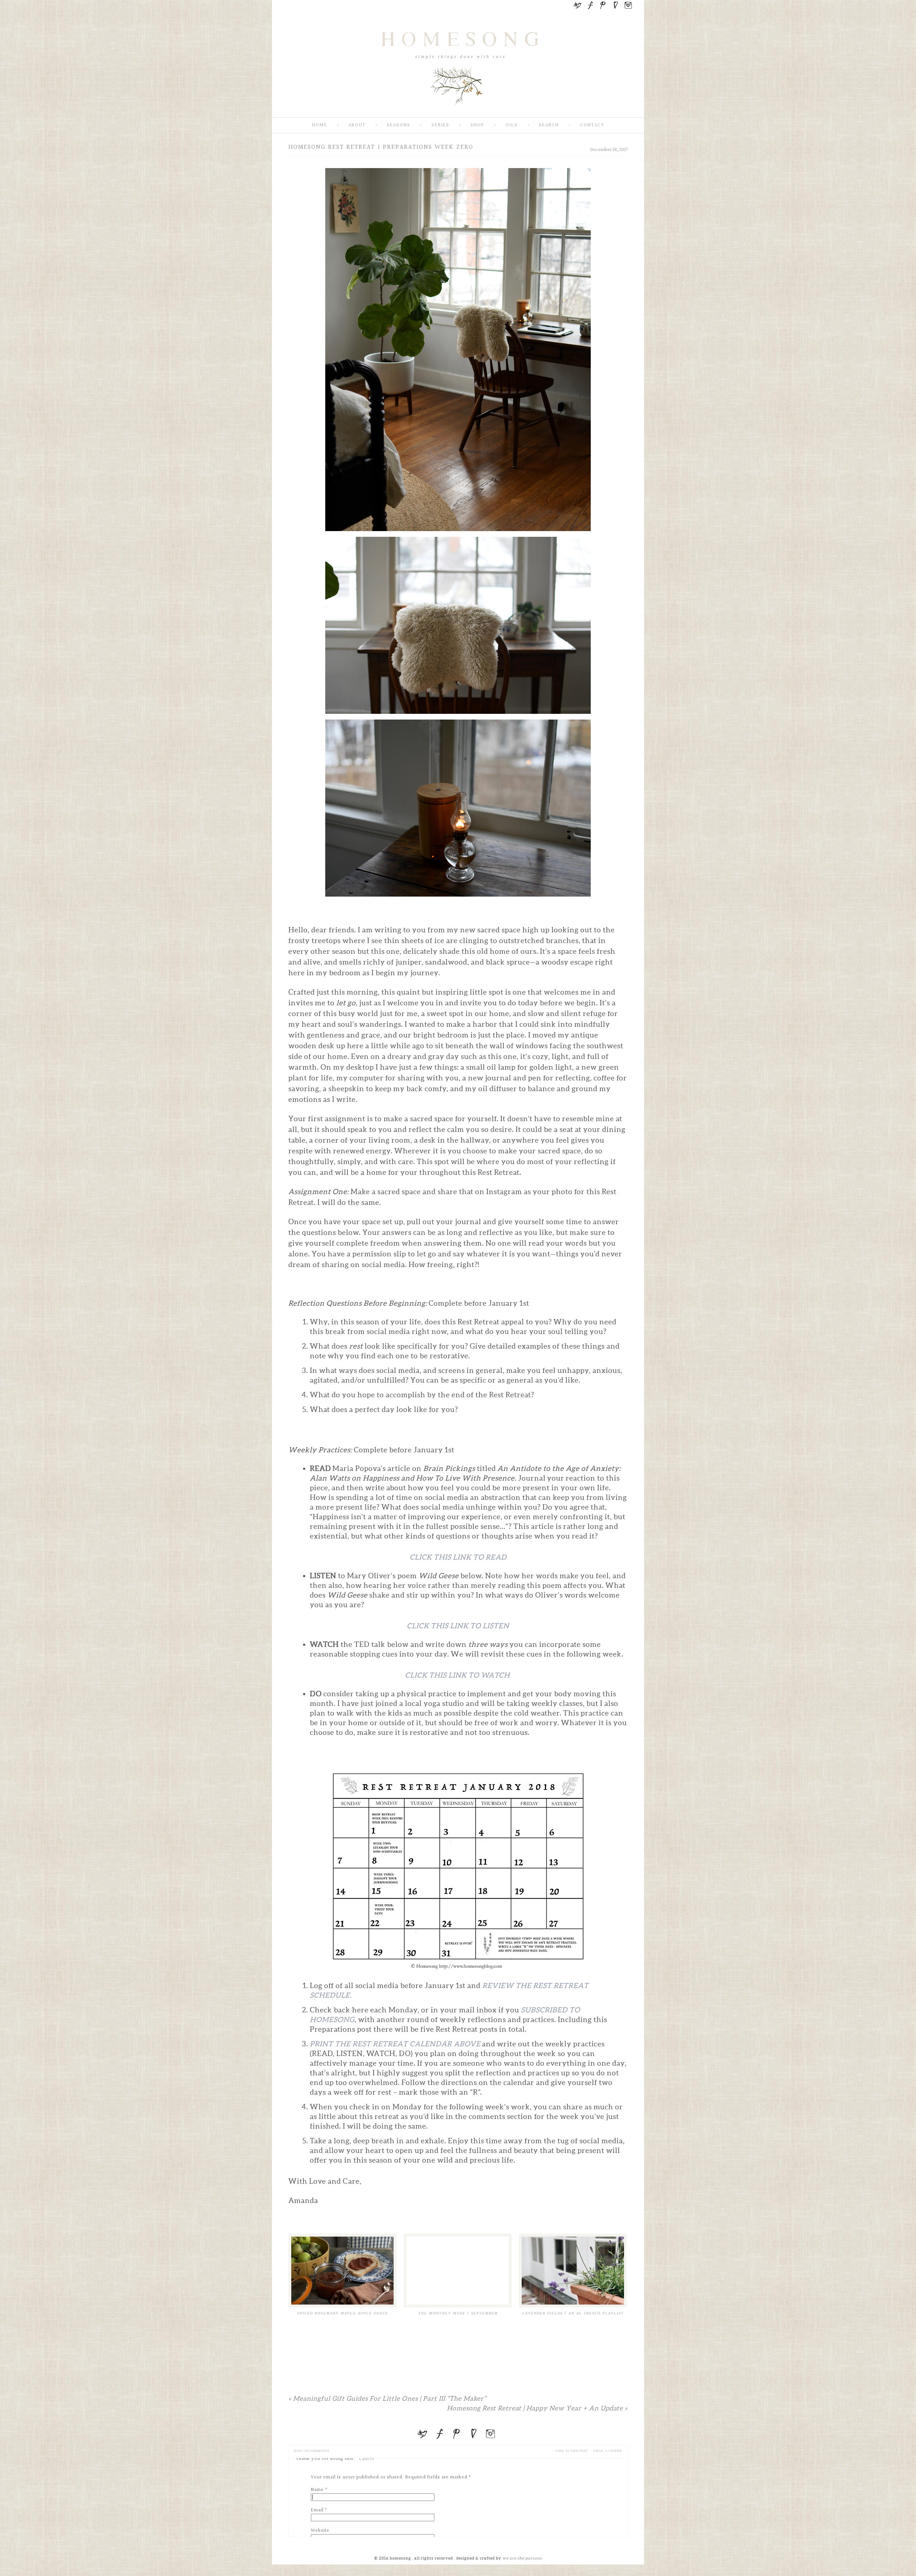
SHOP (478, 125)
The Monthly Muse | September (458, 2313)
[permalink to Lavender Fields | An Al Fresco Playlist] (573, 2271)
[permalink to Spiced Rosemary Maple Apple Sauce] (342, 2271)
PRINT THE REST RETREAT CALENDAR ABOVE (395, 2044)
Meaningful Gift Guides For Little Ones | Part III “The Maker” (387, 2398)
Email (317, 2510)
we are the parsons (522, 2558)
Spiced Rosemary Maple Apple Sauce (342, 2313)
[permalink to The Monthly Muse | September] (458, 2271)
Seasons (399, 125)
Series (440, 125)
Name (317, 2490)
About (357, 125)
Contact (592, 125)
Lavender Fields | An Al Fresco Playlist (573, 2313)
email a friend (608, 2451)
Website (320, 2531)
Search (549, 125)
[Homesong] (458, 111)
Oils (512, 125)
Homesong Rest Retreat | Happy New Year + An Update (537, 2408)
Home (320, 125)
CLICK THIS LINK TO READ (458, 1557)
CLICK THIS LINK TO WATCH (458, 1675)
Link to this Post (572, 2451)
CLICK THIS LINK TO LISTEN (458, 1626)
